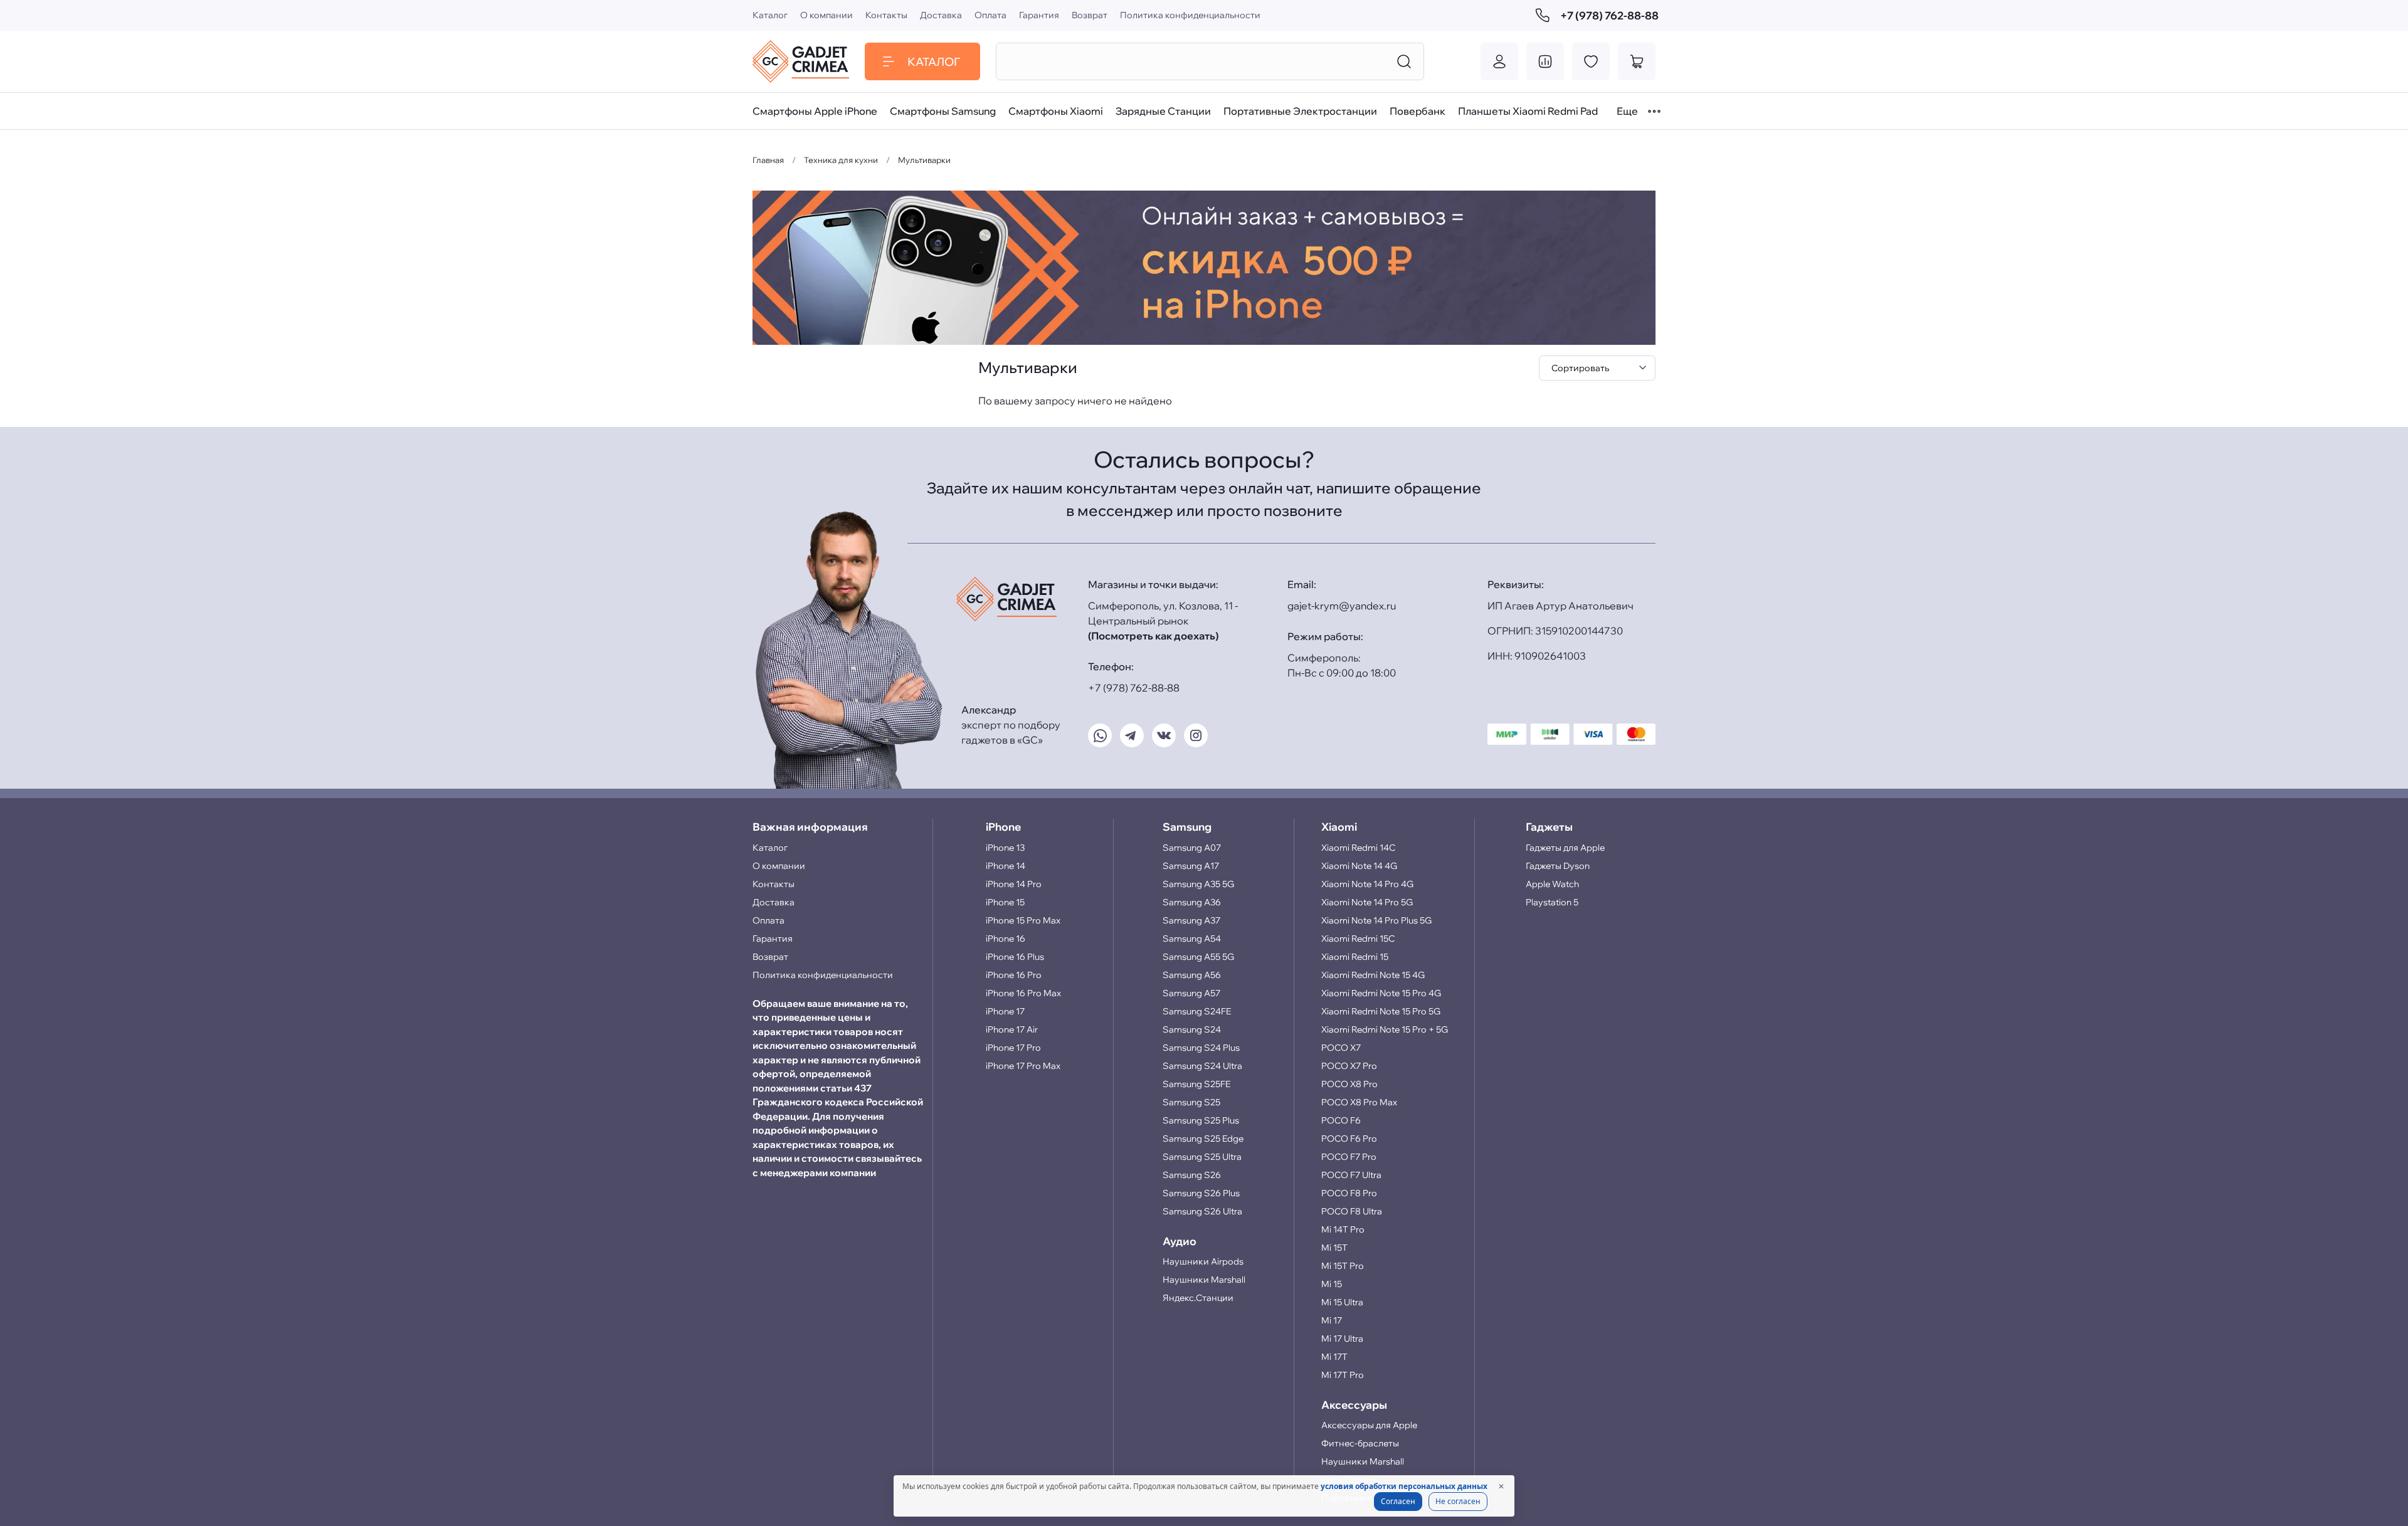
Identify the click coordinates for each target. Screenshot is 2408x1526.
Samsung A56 (1192, 975)
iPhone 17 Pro (1013, 1048)
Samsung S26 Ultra (1202, 1211)
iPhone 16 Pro (1014, 975)
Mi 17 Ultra (1342, 1339)
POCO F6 (1341, 1120)
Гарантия (1039, 15)
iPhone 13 (1005, 848)
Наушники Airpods (1203, 1261)
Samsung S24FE (1197, 1011)
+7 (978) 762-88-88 (1608, 15)
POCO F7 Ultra (1351, 1175)
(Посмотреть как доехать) (1153, 636)
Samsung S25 (1191, 1102)
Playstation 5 (1552, 902)
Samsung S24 (1192, 1029)
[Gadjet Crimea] (801, 61)
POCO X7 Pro (1349, 1066)
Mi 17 (1332, 1320)
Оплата (990, 15)
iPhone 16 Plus (1015, 957)
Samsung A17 (1191, 866)
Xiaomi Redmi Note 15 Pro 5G (1381, 1011)
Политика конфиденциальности (1190, 15)
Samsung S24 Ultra (1202, 1066)
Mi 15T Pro (1343, 1266)
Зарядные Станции (1163, 111)
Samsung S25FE (1196, 1084)
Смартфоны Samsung (943, 111)
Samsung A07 (1192, 848)
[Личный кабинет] (1499, 61)
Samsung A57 (1191, 993)
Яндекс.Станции (1198, 1298)
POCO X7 (1341, 1048)
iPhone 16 (1006, 939)
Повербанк (1418, 111)
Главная (768, 160)
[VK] (1164, 735)
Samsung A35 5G (1198, 884)
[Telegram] (1132, 735)
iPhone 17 (1005, 1011)
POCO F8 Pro (1349, 1193)
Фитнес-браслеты (1360, 1443)
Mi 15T (1334, 1248)
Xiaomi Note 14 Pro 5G (1367, 902)
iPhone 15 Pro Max (1023, 920)
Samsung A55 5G (1198, 957)
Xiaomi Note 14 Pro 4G (1367, 884)
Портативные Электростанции (1300, 111)
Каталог (770, 15)
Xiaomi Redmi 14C (1358, 848)
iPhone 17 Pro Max (1023, 1066)
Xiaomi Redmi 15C (1358, 939)
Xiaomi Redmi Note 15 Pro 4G (1381, 993)
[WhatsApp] (1100, 735)
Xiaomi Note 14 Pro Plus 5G (1376, 920)
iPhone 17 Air (1012, 1029)
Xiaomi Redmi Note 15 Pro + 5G (1385, 1029)
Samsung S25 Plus (1201, 1120)
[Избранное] (1591, 61)
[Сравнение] (1545, 61)
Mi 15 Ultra (1342, 1302)
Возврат (1090, 15)
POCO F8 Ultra (1352, 1211)
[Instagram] (1196, 735)
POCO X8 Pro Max (1359, 1102)
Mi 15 (1332, 1284)
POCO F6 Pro (1349, 1139)
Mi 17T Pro (1343, 1375)
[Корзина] (1637, 61)
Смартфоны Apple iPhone (815, 111)
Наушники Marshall (1204, 1280)
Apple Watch (1552, 884)
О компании (826, 15)
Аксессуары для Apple (1369, 1425)
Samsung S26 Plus (1201, 1193)
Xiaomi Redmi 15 (1355, 957)
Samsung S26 (1192, 1175)
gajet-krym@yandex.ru (1342, 606)
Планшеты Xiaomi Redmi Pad (1528, 111)
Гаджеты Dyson (1558, 866)
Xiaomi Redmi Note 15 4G (1373, 975)
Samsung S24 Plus (1201, 1048)
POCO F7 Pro (1349, 1157)
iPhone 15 (1005, 902)
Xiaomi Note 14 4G (1359, 866)
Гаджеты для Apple (1565, 848)
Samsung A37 (1191, 920)
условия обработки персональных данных (1404, 1486)
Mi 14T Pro (1343, 1229)
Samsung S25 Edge (1203, 1139)
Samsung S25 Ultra (1202, 1157)
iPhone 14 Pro (1014, 884)
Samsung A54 (1192, 939)
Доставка (941, 15)
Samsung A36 (1192, 902)
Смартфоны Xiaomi (1056, 111)
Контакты (886, 15)
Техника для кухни (841, 160)
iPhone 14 (1006, 866)
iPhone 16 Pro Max (1023, 993)
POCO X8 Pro (1349, 1084)
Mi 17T (1334, 1357)
